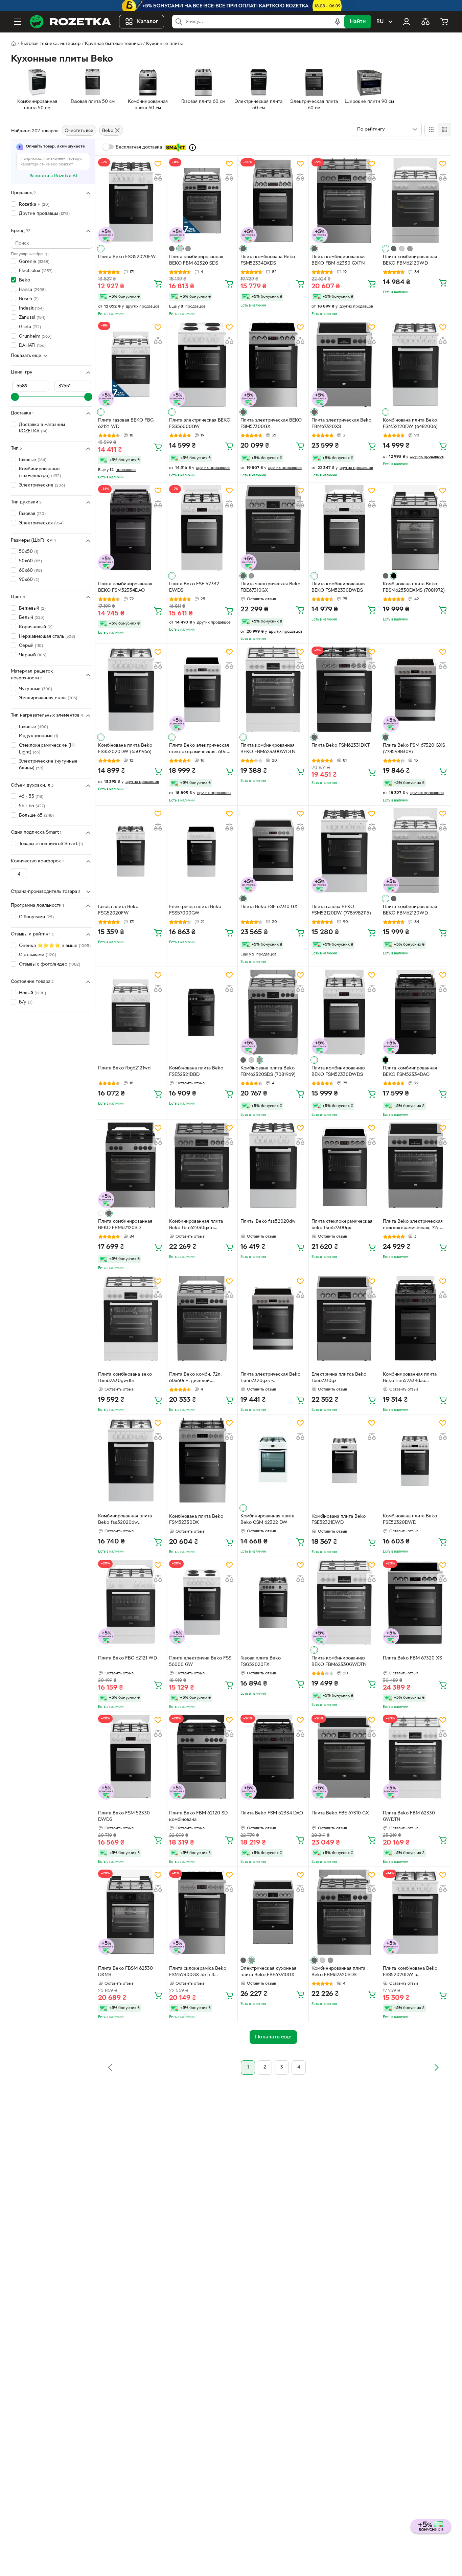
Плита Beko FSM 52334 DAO (272, 1813)
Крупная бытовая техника (113, 44)
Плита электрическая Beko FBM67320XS (341, 424)
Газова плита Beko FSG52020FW (118, 910)
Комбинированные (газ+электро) (40, 473)
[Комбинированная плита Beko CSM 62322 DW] (273, 1460)
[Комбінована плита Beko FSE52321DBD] (202, 1012)
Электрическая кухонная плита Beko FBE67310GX (268, 1972)
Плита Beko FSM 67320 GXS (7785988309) (414, 749)
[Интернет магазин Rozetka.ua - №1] (70, 22)
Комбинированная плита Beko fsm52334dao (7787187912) (410, 1378)
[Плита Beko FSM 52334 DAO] (273, 1757)
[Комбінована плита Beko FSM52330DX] (202, 1460)
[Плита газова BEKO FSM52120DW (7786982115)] (344, 851)
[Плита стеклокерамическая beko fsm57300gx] (344, 1165)
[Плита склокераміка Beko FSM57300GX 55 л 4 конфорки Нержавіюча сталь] (202, 1912)
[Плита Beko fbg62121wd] (131, 1012)
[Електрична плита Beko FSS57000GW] (202, 851)
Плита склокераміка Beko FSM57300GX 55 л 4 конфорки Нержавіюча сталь (201, 1972)
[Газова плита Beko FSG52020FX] (273, 1602)
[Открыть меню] (18, 22)
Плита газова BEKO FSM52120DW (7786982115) (341, 910)
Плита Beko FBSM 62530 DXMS (125, 1972)
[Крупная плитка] (431, 130)
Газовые (33, 460)
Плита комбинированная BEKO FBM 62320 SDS (196, 260)
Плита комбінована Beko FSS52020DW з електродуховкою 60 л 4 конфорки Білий (411, 1972)
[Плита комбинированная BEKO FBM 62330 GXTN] (344, 201)
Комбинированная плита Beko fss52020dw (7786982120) (125, 1520)
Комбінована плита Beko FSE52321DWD (339, 1520)
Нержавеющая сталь (47, 637)
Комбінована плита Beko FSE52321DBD (196, 1071)
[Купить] (158, 284)
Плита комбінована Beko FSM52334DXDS (268, 260)
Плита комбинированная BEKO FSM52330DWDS (339, 587)
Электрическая (41, 523)
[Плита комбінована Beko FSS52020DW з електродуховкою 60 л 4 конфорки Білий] (415, 1912)
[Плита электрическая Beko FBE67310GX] (273, 528)
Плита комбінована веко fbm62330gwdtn (125, 1378)
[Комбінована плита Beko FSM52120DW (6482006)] (415, 364)
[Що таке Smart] (192, 148)
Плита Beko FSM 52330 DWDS (124, 1816)
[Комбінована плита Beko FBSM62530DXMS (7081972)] (415, 528)
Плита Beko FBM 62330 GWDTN (409, 1816)
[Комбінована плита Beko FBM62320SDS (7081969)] (273, 1012)
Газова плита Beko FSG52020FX (261, 1662)
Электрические (42, 485)
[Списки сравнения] (425, 22)
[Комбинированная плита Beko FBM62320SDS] (344, 1912)
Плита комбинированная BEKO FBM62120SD (125, 1225)
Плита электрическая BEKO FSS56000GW (200, 424)
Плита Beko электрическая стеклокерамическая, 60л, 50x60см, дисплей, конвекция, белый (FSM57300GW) (199, 749)
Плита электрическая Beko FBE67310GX (270, 587)
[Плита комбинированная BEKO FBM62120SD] (131, 1165)
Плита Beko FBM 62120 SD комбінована (198, 1816)
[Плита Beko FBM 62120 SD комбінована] (202, 1757)
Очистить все (79, 131)
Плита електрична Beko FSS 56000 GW (200, 1662)
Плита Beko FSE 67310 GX (269, 907)
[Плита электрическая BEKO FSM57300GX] (273, 364)
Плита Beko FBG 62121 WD (128, 1658)
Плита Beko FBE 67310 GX (340, 1813)
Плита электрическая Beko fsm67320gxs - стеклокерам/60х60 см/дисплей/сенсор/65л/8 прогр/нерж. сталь (270, 1378)
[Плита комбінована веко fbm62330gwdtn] (131, 1318)
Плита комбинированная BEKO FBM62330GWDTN (268, 749)
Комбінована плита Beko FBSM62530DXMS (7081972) (414, 587)
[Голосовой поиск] (338, 22)
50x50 (29, 552)
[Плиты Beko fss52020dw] (273, 1165)
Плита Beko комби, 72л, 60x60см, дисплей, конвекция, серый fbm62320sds (195, 1378)
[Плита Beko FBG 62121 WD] (131, 1602)
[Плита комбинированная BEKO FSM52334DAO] (131, 528)
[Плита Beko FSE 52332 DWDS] (202, 528)
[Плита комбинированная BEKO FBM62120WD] (415, 201)
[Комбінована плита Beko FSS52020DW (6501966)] (131, 689)
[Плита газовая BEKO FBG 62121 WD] (131, 364)
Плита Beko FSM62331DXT (341, 745)
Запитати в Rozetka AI (53, 176)
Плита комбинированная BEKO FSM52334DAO (125, 587)
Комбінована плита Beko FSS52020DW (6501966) (125, 749)
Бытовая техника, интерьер (51, 44)
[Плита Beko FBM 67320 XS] (415, 1602)
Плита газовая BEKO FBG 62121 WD (126, 424)
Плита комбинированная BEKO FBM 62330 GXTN (339, 260)
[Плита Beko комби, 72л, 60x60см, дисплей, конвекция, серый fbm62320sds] (202, 1318)
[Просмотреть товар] (101, 249)
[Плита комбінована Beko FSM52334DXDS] (273, 201)
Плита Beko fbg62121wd (124, 1068)
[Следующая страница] (436, 2067)
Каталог (148, 22)
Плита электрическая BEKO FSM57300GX (271, 424)
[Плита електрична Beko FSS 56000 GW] (202, 1602)
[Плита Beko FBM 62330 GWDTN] (415, 1757)
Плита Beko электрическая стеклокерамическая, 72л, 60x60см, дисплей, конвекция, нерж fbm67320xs (413, 1225)
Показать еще (26, 356)
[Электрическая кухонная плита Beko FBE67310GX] (273, 1912)
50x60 (30, 561)
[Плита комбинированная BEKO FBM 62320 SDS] (202, 201)
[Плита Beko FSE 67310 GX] (273, 851)
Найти (358, 22)
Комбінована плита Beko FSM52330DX (196, 1520)
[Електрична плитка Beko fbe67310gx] (344, 1318)
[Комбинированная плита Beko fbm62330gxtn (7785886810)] (202, 1165)
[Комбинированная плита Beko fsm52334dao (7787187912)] (415, 1318)
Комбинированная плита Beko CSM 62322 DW (267, 1519)
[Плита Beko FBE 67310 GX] (344, 1757)
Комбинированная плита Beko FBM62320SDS (338, 1972)
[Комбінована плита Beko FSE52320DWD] (415, 1460)
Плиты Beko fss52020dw (268, 1222)
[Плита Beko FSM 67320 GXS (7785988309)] (415, 689)
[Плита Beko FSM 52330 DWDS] (131, 1757)
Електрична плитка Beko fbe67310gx (339, 1378)
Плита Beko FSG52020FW (127, 257)
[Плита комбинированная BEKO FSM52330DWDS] (344, 528)
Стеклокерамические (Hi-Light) (48, 749)
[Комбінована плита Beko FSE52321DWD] (344, 1460)
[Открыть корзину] (444, 22)
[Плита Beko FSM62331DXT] (344, 689)
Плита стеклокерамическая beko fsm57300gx (342, 1225)
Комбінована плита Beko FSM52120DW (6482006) (410, 424)
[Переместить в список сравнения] (158, 177)
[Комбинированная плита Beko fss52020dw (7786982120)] (131, 1460)
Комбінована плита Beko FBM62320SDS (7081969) (268, 1071)
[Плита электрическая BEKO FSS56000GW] (202, 364)
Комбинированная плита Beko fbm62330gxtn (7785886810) (196, 1225)
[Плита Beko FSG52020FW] (131, 201)
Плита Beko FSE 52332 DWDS (194, 587)
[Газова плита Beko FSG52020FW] (131, 851)
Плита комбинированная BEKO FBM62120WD (410, 260)
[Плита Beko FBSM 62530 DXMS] (131, 1912)
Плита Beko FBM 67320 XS (412, 1658)
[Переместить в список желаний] (158, 164)
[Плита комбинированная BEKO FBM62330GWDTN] (273, 689)
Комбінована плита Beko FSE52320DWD (410, 1519)
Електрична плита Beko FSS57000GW (195, 910)
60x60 (30, 571)
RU (380, 22)
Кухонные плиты (164, 44)
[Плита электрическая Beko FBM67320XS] (344, 364)
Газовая (32, 514)
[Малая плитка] (444, 130)
